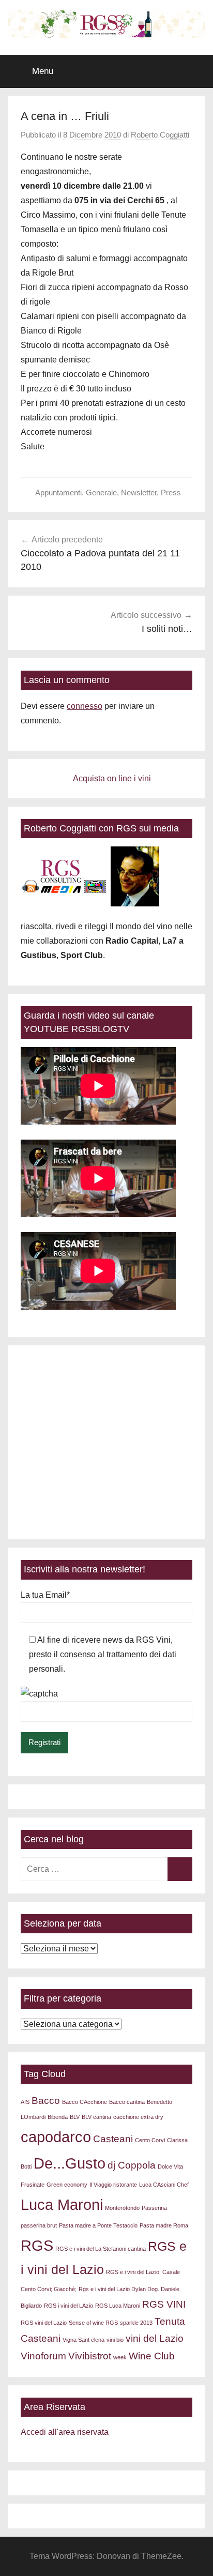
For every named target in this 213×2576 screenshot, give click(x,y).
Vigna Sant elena (83, 2340)
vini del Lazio (155, 2338)
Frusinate (33, 2185)
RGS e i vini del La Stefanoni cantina (101, 2249)
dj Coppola (132, 2165)
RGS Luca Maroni (118, 2306)
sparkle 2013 (136, 2323)
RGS (37, 2245)
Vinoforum (43, 2356)
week (120, 2357)
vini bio (115, 2340)
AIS (25, 2102)
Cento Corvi (150, 2140)
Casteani (113, 2139)
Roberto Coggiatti (160, 135)
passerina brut (39, 2225)
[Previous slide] (36, 1442)
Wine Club (152, 2356)
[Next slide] (177, 1442)
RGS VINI (164, 2304)
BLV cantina (96, 2117)
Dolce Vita (170, 2166)
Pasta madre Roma (164, 2225)
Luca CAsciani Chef (164, 2185)
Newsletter (139, 493)
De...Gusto (70, 2163)
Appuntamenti (58, 493)
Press (171, 493)
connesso (85, 706)
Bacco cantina (127, 2102)
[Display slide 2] (174, 1511)
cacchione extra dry (138, 2117)
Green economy (67, 2185)
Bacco (46, 2101)
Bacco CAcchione (85, 2102)
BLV (75, 2117)
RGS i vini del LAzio (69, 2306)
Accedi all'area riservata (65, 2432)
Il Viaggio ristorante (113, 2185)
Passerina (154, 2208)
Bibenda (58, 2117)
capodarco (56, 2137)
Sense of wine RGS (93, 2323)
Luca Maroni (62, 2204)
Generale (101, 493)
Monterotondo (122, 2208)
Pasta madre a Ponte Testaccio (98, 2225)
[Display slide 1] (166, 1511)
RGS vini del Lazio (44, 2323)
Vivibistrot (90, 2356)
